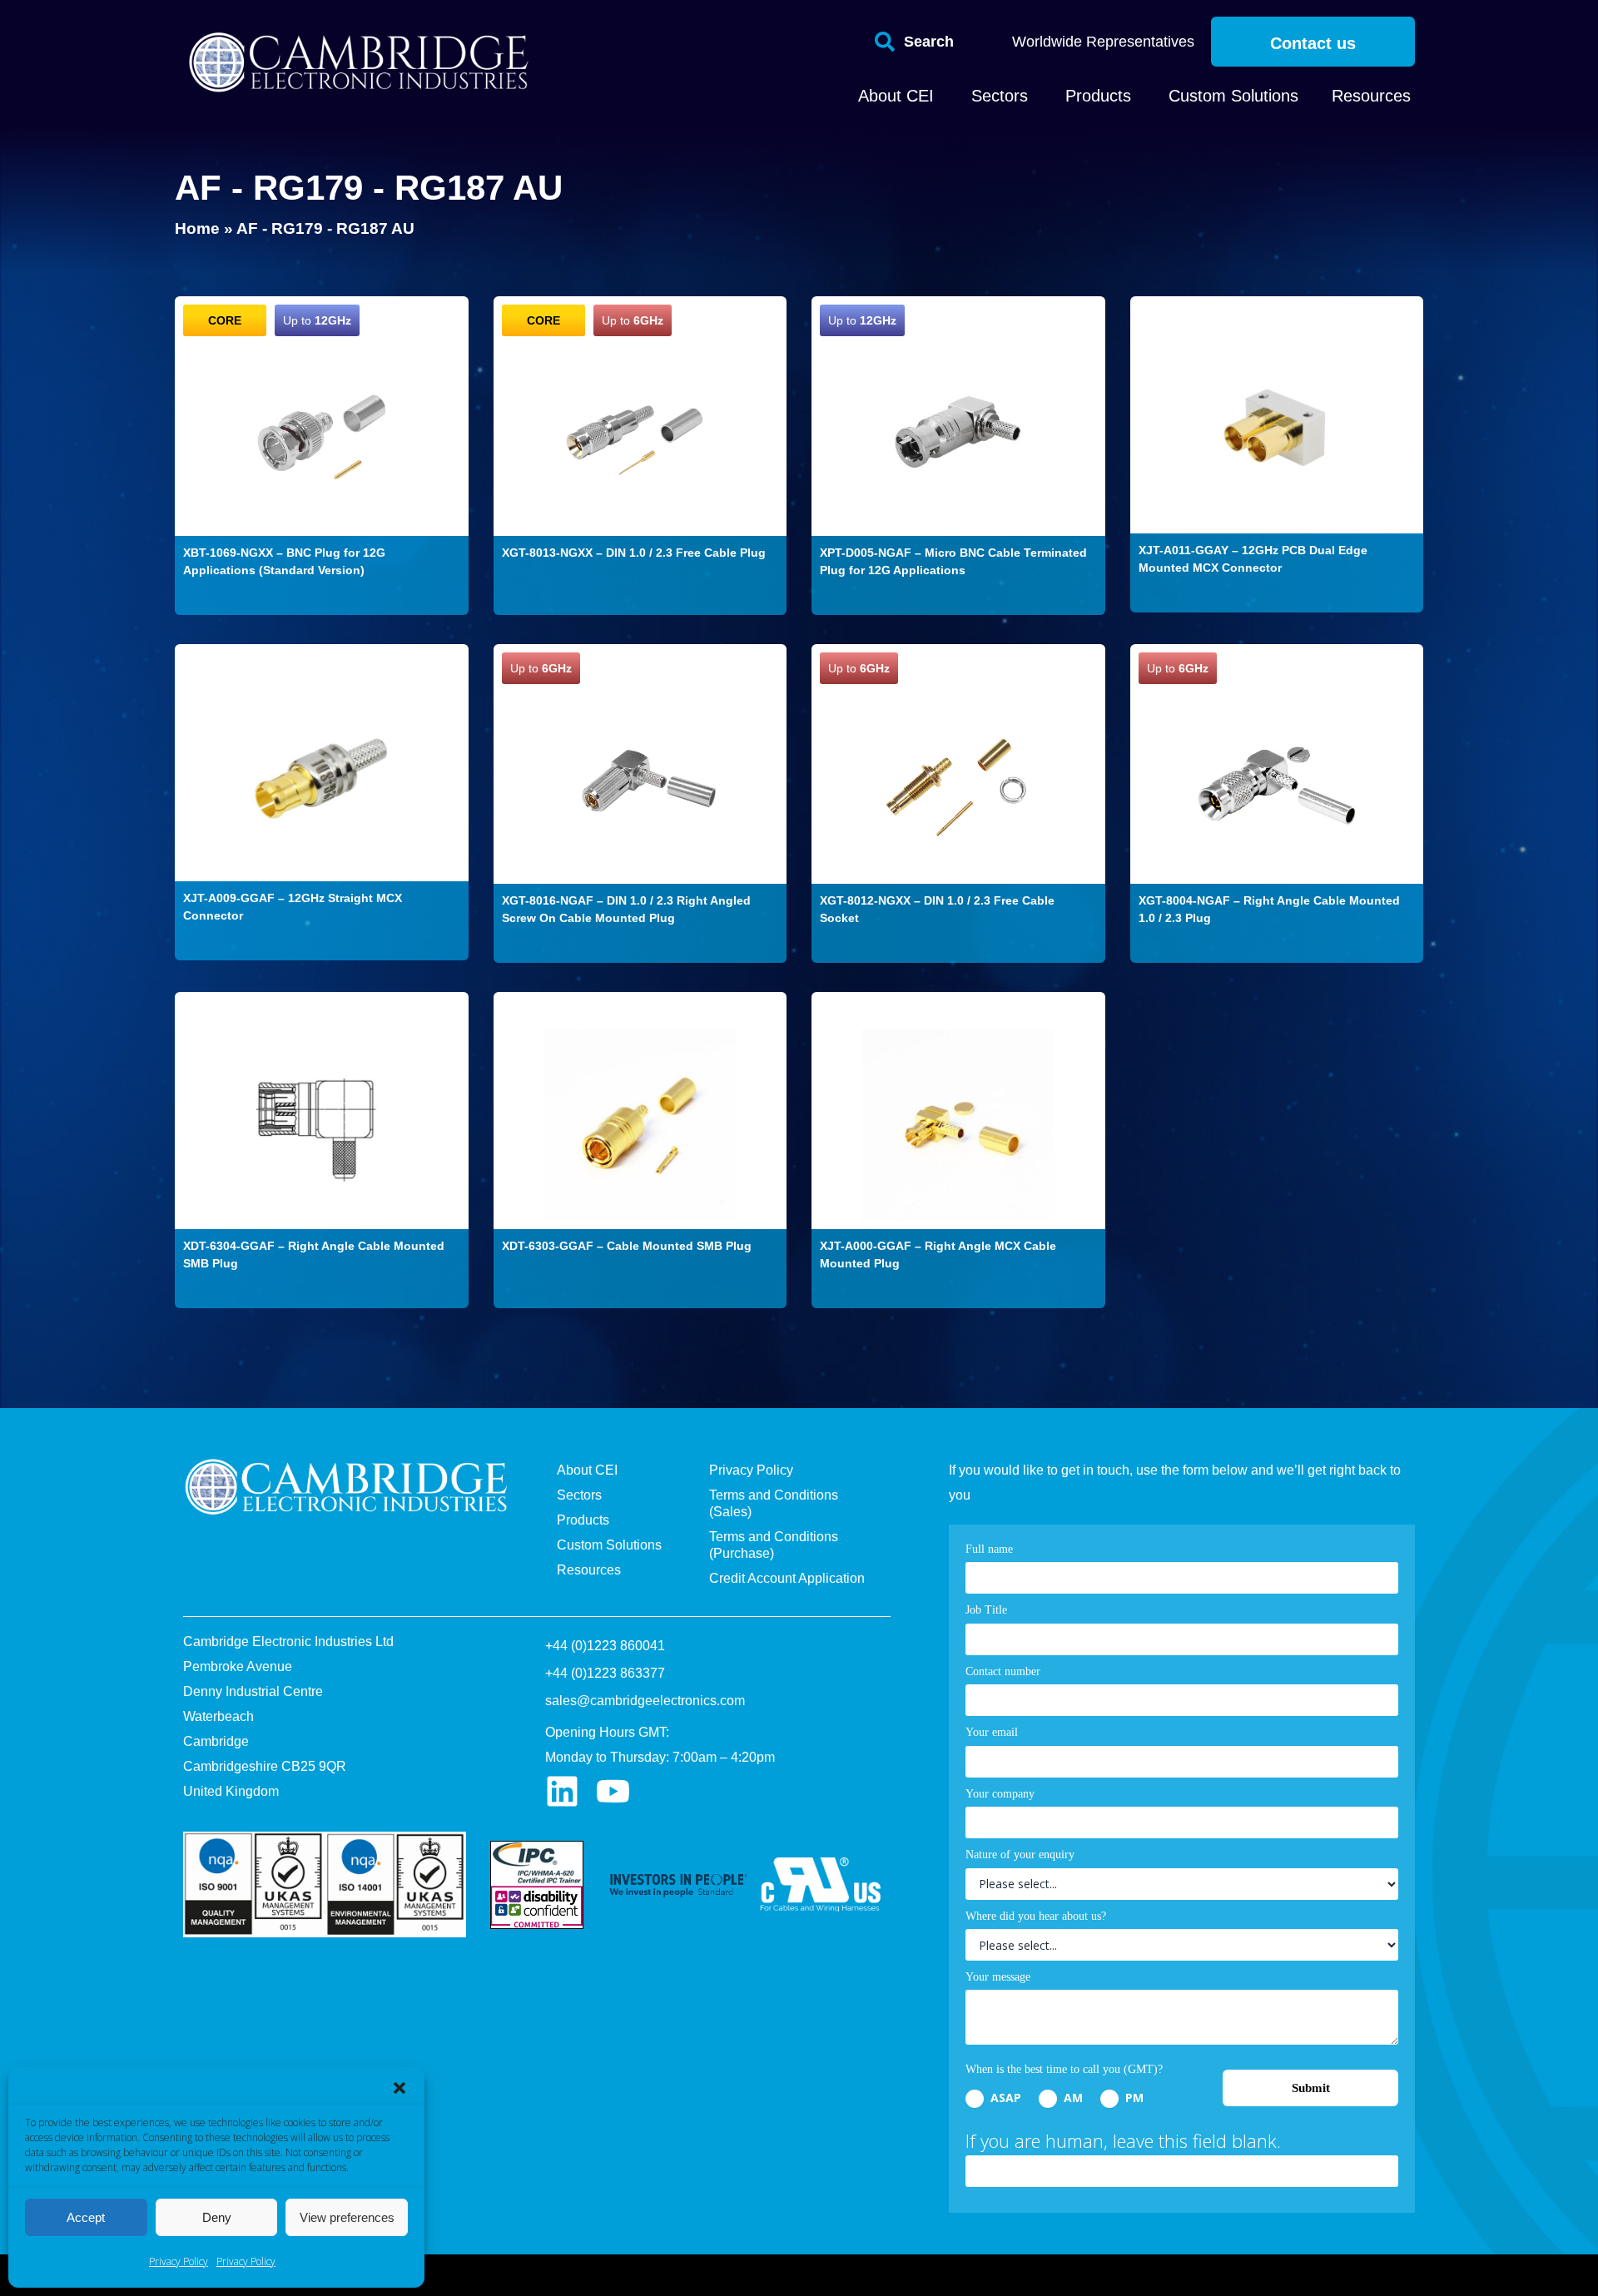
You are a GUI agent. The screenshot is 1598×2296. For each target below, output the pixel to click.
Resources (589, 1570)
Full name (989, 1549)
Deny (217, 2217)
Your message (998, 1977)
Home (197, 228)
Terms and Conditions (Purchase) (774, 1545)
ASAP (1004, 2098)
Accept (86, 2217)
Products (583, 1520)
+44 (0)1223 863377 (605, 1673)
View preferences (347, 2217)
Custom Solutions (609, 1545)
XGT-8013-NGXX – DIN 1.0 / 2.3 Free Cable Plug (634, 553)
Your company (1000, 1794)
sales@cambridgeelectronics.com (645, 1701)
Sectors (579, 1495)
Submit (1311, 2088)
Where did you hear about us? (1036, 1916)
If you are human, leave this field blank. (1123, 2140)
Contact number (1003, 1671)
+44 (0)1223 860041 (605, 1646)
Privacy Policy (179, 2261)
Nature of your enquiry (1020, 1855)
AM (1072, 2098)
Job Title (986, 1610)
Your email (992, 1732)
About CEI (587, 1470)
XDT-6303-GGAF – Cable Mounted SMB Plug (627, 1246)
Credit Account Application (787, 1578)
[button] (399, 2088)
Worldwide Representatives (1103, 42)
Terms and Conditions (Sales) (774, 1503)
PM (1133, 2098)
